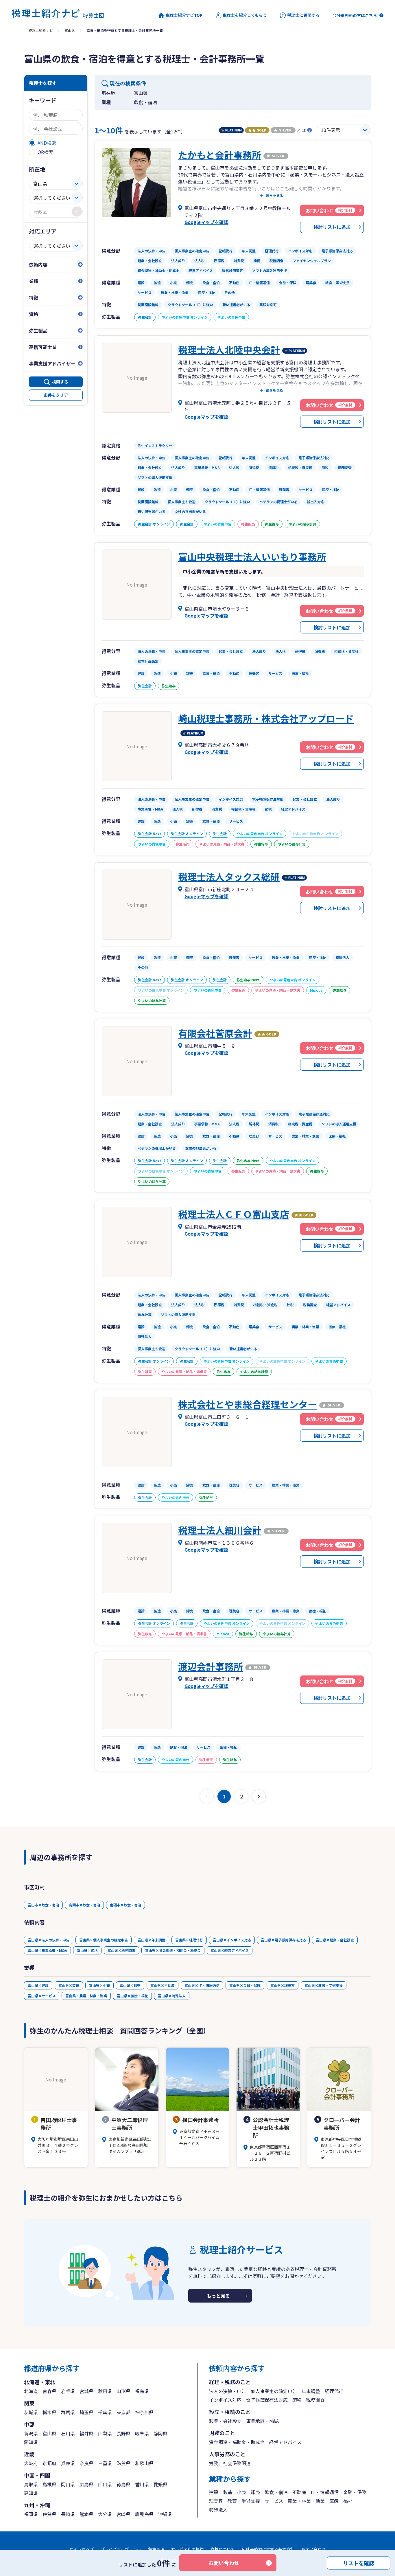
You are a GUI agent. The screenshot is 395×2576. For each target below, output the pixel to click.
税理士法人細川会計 (220, 1530)
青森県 (49, 2391)
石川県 (68, 2433)
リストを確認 (359, 2563)
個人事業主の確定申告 (274, 2391)
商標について (223, 2549)
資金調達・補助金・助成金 (237, 2442)
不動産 (299, 2492)
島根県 (49, 2484)
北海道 (31, 2391)
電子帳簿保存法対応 (267, 2400)
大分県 (105, 2514)
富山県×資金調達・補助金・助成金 (173, 1950)
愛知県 (31, 2442)
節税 (297, 2400)
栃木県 (49, 2412)
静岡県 (160, 2433)
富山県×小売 (99, 1985)
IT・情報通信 (325, 2492)
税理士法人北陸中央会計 (229, 350)
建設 (214, 2492)
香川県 (142, 2484)
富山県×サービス (42, 1996)
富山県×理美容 (283, 1985)
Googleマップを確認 (206, 222)
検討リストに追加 (332, 227)
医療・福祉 (341, 2501)
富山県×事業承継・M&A (47, 1950)
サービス (274, 2501)
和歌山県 (144, 2463)
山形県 (123, 2391)
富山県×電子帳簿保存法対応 (283, 1940)
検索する (60, 382)
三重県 (105, 2463)
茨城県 (31, 2412)
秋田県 (105, 2391)
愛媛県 (160, 2484)
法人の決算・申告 (228, 2391)
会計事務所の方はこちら (355, 15)
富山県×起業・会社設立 (335, 1940)
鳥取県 (31, 2484)
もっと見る (218, 2296)
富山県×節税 (87, 1950)
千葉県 (105, 2412)
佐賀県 (49, 2514)
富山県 (70, 30)
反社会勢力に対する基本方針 (268, 2549)
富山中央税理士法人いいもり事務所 (252, 556)
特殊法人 (218, 2509)
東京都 (123, 2412)
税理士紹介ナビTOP (184, 15)
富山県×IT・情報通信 (202, 1985)
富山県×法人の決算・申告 (49, 1940)
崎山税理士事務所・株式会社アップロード (266, 718)
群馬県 (68, 2412)
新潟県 (31, 2433)
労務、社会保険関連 (230, 2463)
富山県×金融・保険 (245, 1985)
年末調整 (311, 2391)
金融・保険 (355, 2492)
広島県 (86, 2484)
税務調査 (315, 2400)
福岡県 (31, 2514)
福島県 (142, 2391)
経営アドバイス (285, 2442)
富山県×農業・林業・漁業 (86, 1996)
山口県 (105, 2484)
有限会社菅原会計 (215, 1033)
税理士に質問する (303, 15)
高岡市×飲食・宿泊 (84, 1905)
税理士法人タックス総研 (229, 877)
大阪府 (31, 2463)
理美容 (216, 2501)
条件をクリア (56, 395)
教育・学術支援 (244, 2501)
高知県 (31, 2493)
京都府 (49, 2463)
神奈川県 (144, 2412)
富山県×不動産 (163, 1985)
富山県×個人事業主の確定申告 (104, 1940)
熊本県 (86, 2514)
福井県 (86, 2433)
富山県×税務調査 (121, 1950)
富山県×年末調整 (152, 1940)
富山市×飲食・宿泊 (43, 1905)
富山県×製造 (69, 1985)
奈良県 (86, 2463)
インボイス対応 (225, 2400)
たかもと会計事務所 (220, 155)
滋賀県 (123, 2463)
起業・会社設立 (225, 2421)
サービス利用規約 (187, 2549)
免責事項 (156, 2549)
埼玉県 (86, 2412)
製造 (228, 2492)
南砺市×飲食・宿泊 (125, 1905)
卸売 (255, 2492)
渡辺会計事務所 (211, 1666)
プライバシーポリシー (121, 2549)
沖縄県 (165, 2514)
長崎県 (68, 2514)
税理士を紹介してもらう (245, 15)
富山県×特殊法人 (172, 1996)
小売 (241, 2492)
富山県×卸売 (130, 1985)
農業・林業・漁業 (306, 2501)
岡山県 (68, 2484)
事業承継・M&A (262, 2421)
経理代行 (334, 2391)
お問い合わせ (224, 2563)
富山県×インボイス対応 (232, 1940)
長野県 (123, 2433)
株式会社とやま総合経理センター (248, 1404)
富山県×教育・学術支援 (324, 1985)
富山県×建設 (38, 1985)
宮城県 (86, 2391)
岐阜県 (142, 2433)
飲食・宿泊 (276, 2492)
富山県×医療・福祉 (132, 1996)
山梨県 (105, 2433)
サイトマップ (82, 2549)
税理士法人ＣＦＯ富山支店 (234, 1214)
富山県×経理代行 (189, 1940)
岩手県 (68, 2391)
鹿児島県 (144, 2514)
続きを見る (274, 196)
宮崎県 (123, 2514)
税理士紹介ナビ (41, 30)
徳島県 (123, 2484)
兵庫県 (68, 2463)
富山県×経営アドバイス (230, 1950)
